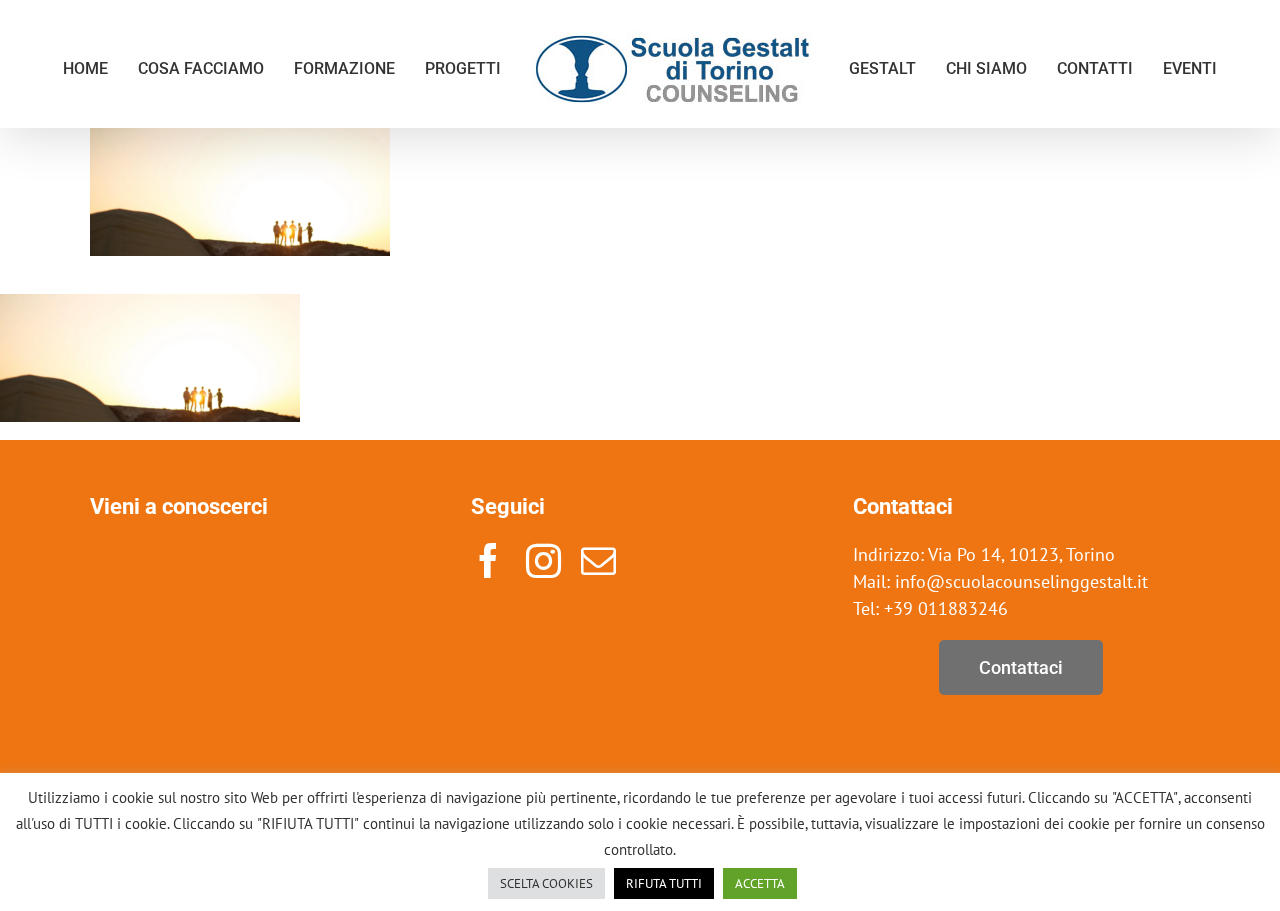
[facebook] (488, 560)
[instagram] (543, 560)
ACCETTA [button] (760, 883)
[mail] (598, 560)
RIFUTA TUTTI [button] (664, 883)
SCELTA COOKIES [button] (546, 883)
